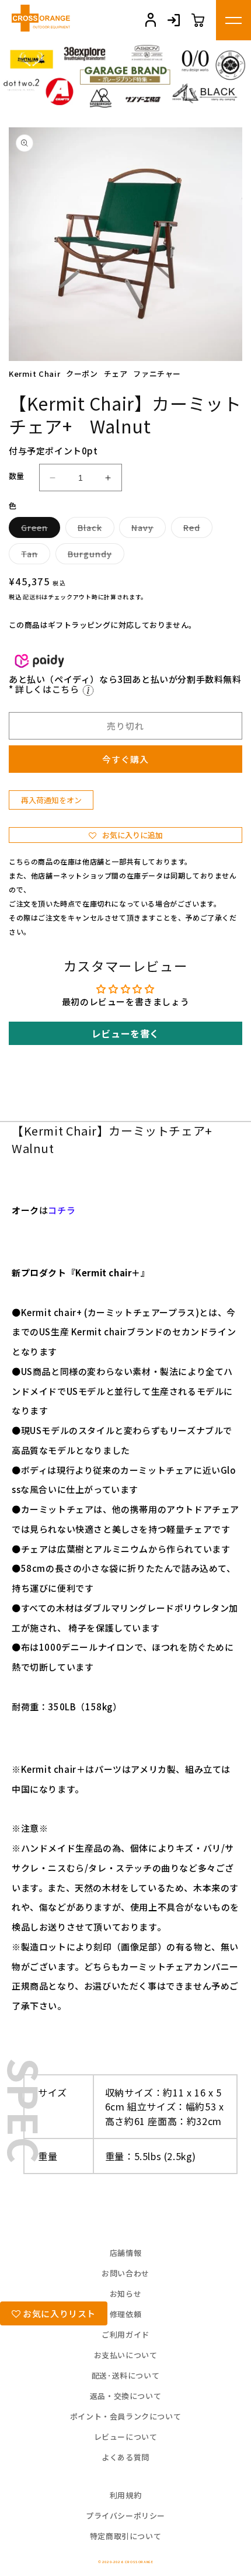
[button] (125, 835)
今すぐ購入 (125, 759)
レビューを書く (125, 1033)
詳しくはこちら (48, 689)
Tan (34, 556)
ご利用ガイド (125, 2334)
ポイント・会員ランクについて (125, 2416)
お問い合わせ (125, 2273)
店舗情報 (125, 2253)
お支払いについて (126, 2355)
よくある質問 (125, 2457)
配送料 (32, 597)
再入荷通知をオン (51, 800)
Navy (147, 530)
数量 (17, 476)
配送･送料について (125, 2375)
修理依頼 (125, 2314)
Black (94, 530)
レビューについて (126, 2437)
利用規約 (125, 2495)
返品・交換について (125, 2396)
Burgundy (94, 556)
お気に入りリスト (58, 2313)
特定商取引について (125, 2536)
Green (39, 530)
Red (196, 530)
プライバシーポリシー (125, 2516)
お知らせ (125, 2294)
